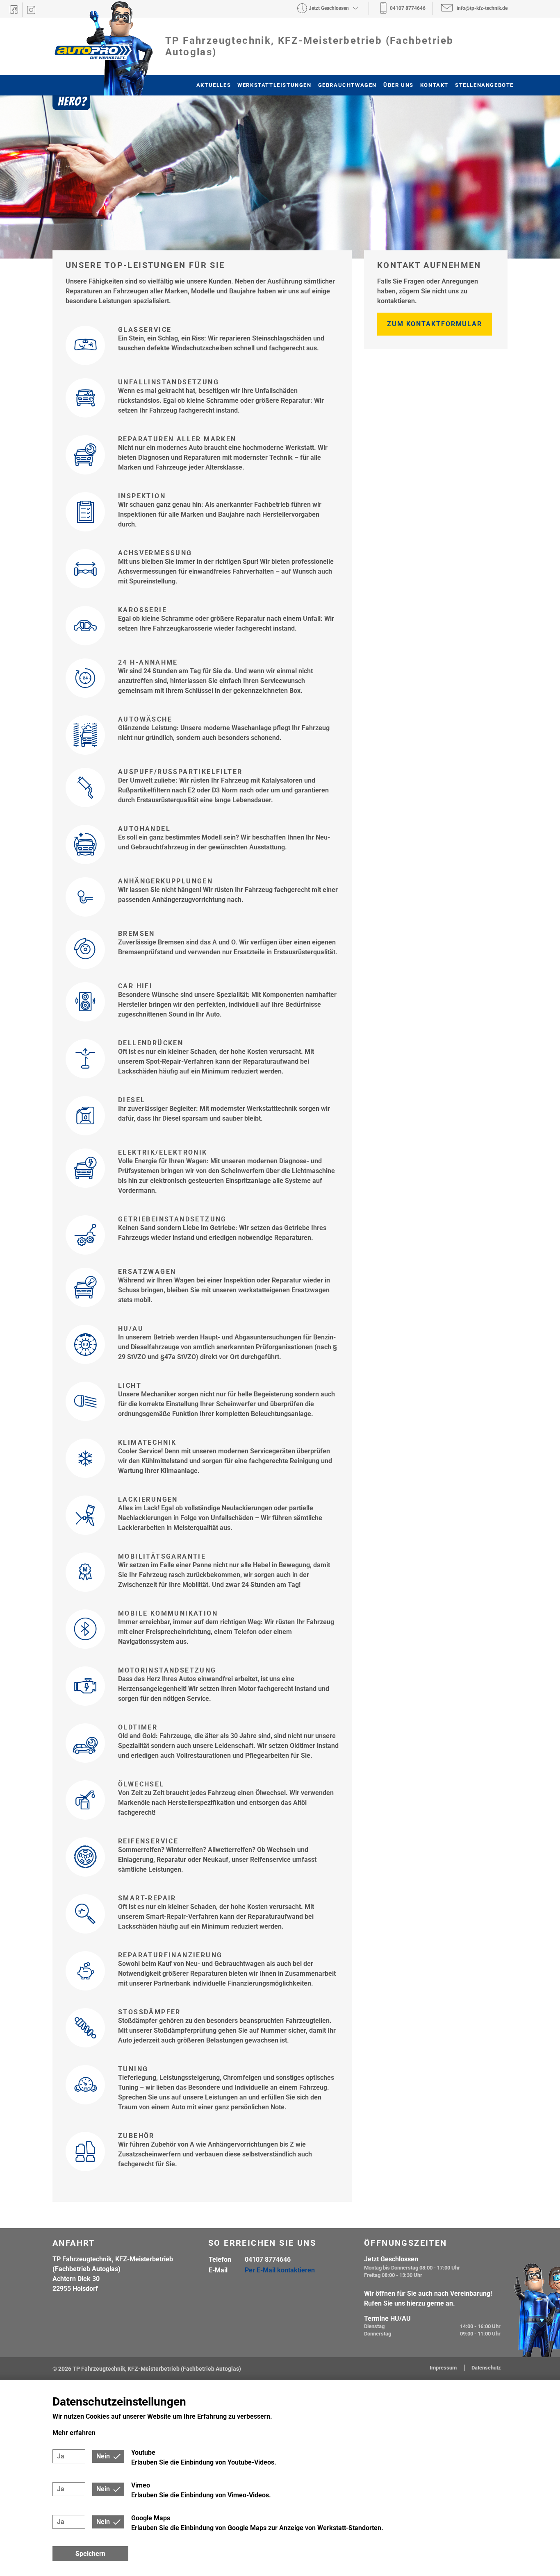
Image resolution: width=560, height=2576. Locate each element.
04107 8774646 (268, 2259)
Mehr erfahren (74, 2433)
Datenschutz (486, 2368)
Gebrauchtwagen (347, 85)
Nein (103, 2456)
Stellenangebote (484, 85)
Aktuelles (214, 85)
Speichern (90, 2554)
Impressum (444, 2368)
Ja (61, 2456)
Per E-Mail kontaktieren (280, 2270)
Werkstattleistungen (274, 85)
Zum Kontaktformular (435, 324)
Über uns (398, 85)
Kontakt (434, 85)
